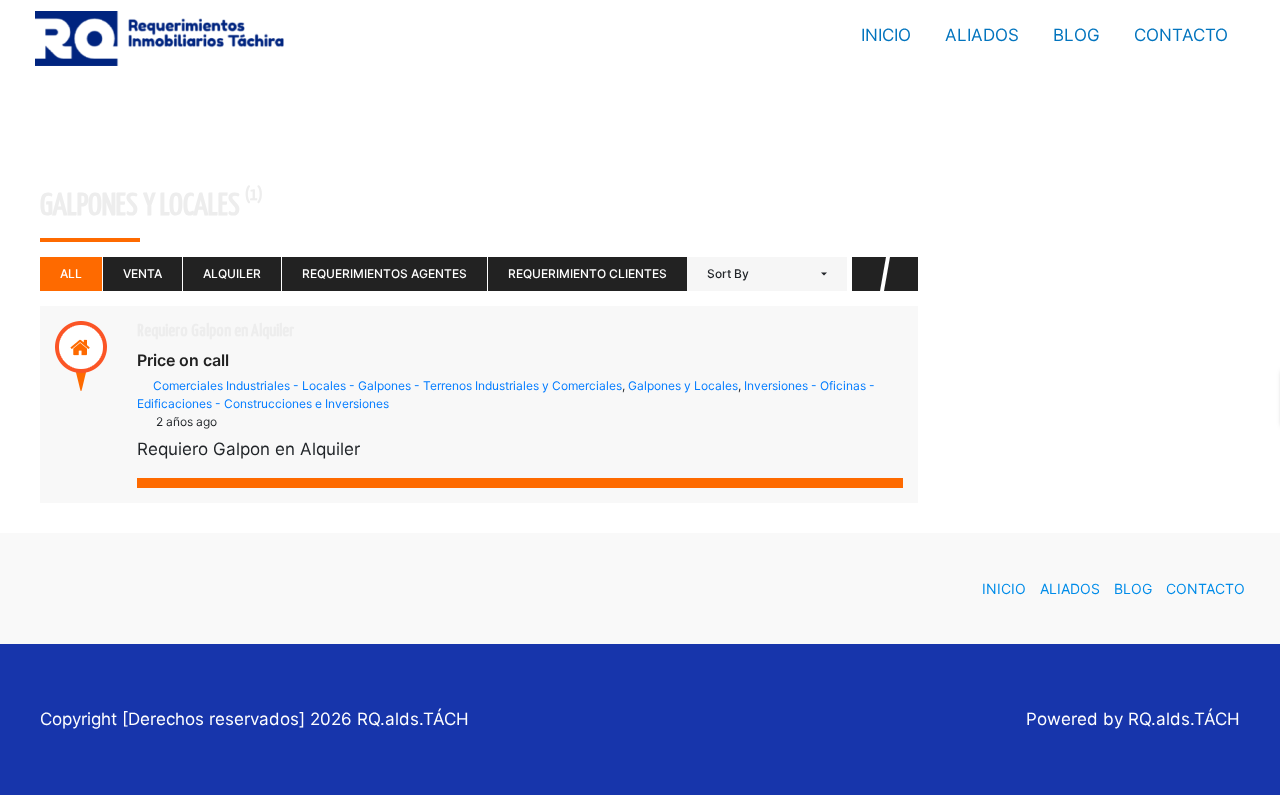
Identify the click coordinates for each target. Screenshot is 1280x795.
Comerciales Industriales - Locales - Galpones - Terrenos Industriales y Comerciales (387, 385)
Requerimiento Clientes (587, 273)
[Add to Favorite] (81, 356)
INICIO (886, 35)
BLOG (1076, 35)
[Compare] (125, 356)
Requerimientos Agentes (384, 273)
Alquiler (232, 273)
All (71, 273)
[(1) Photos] (37, 356)
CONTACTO (1181, 35)
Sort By (728, 273)
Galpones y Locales (683, 385)
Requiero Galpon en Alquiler (215, 331)
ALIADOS (982, 35)
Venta (142, 273)
